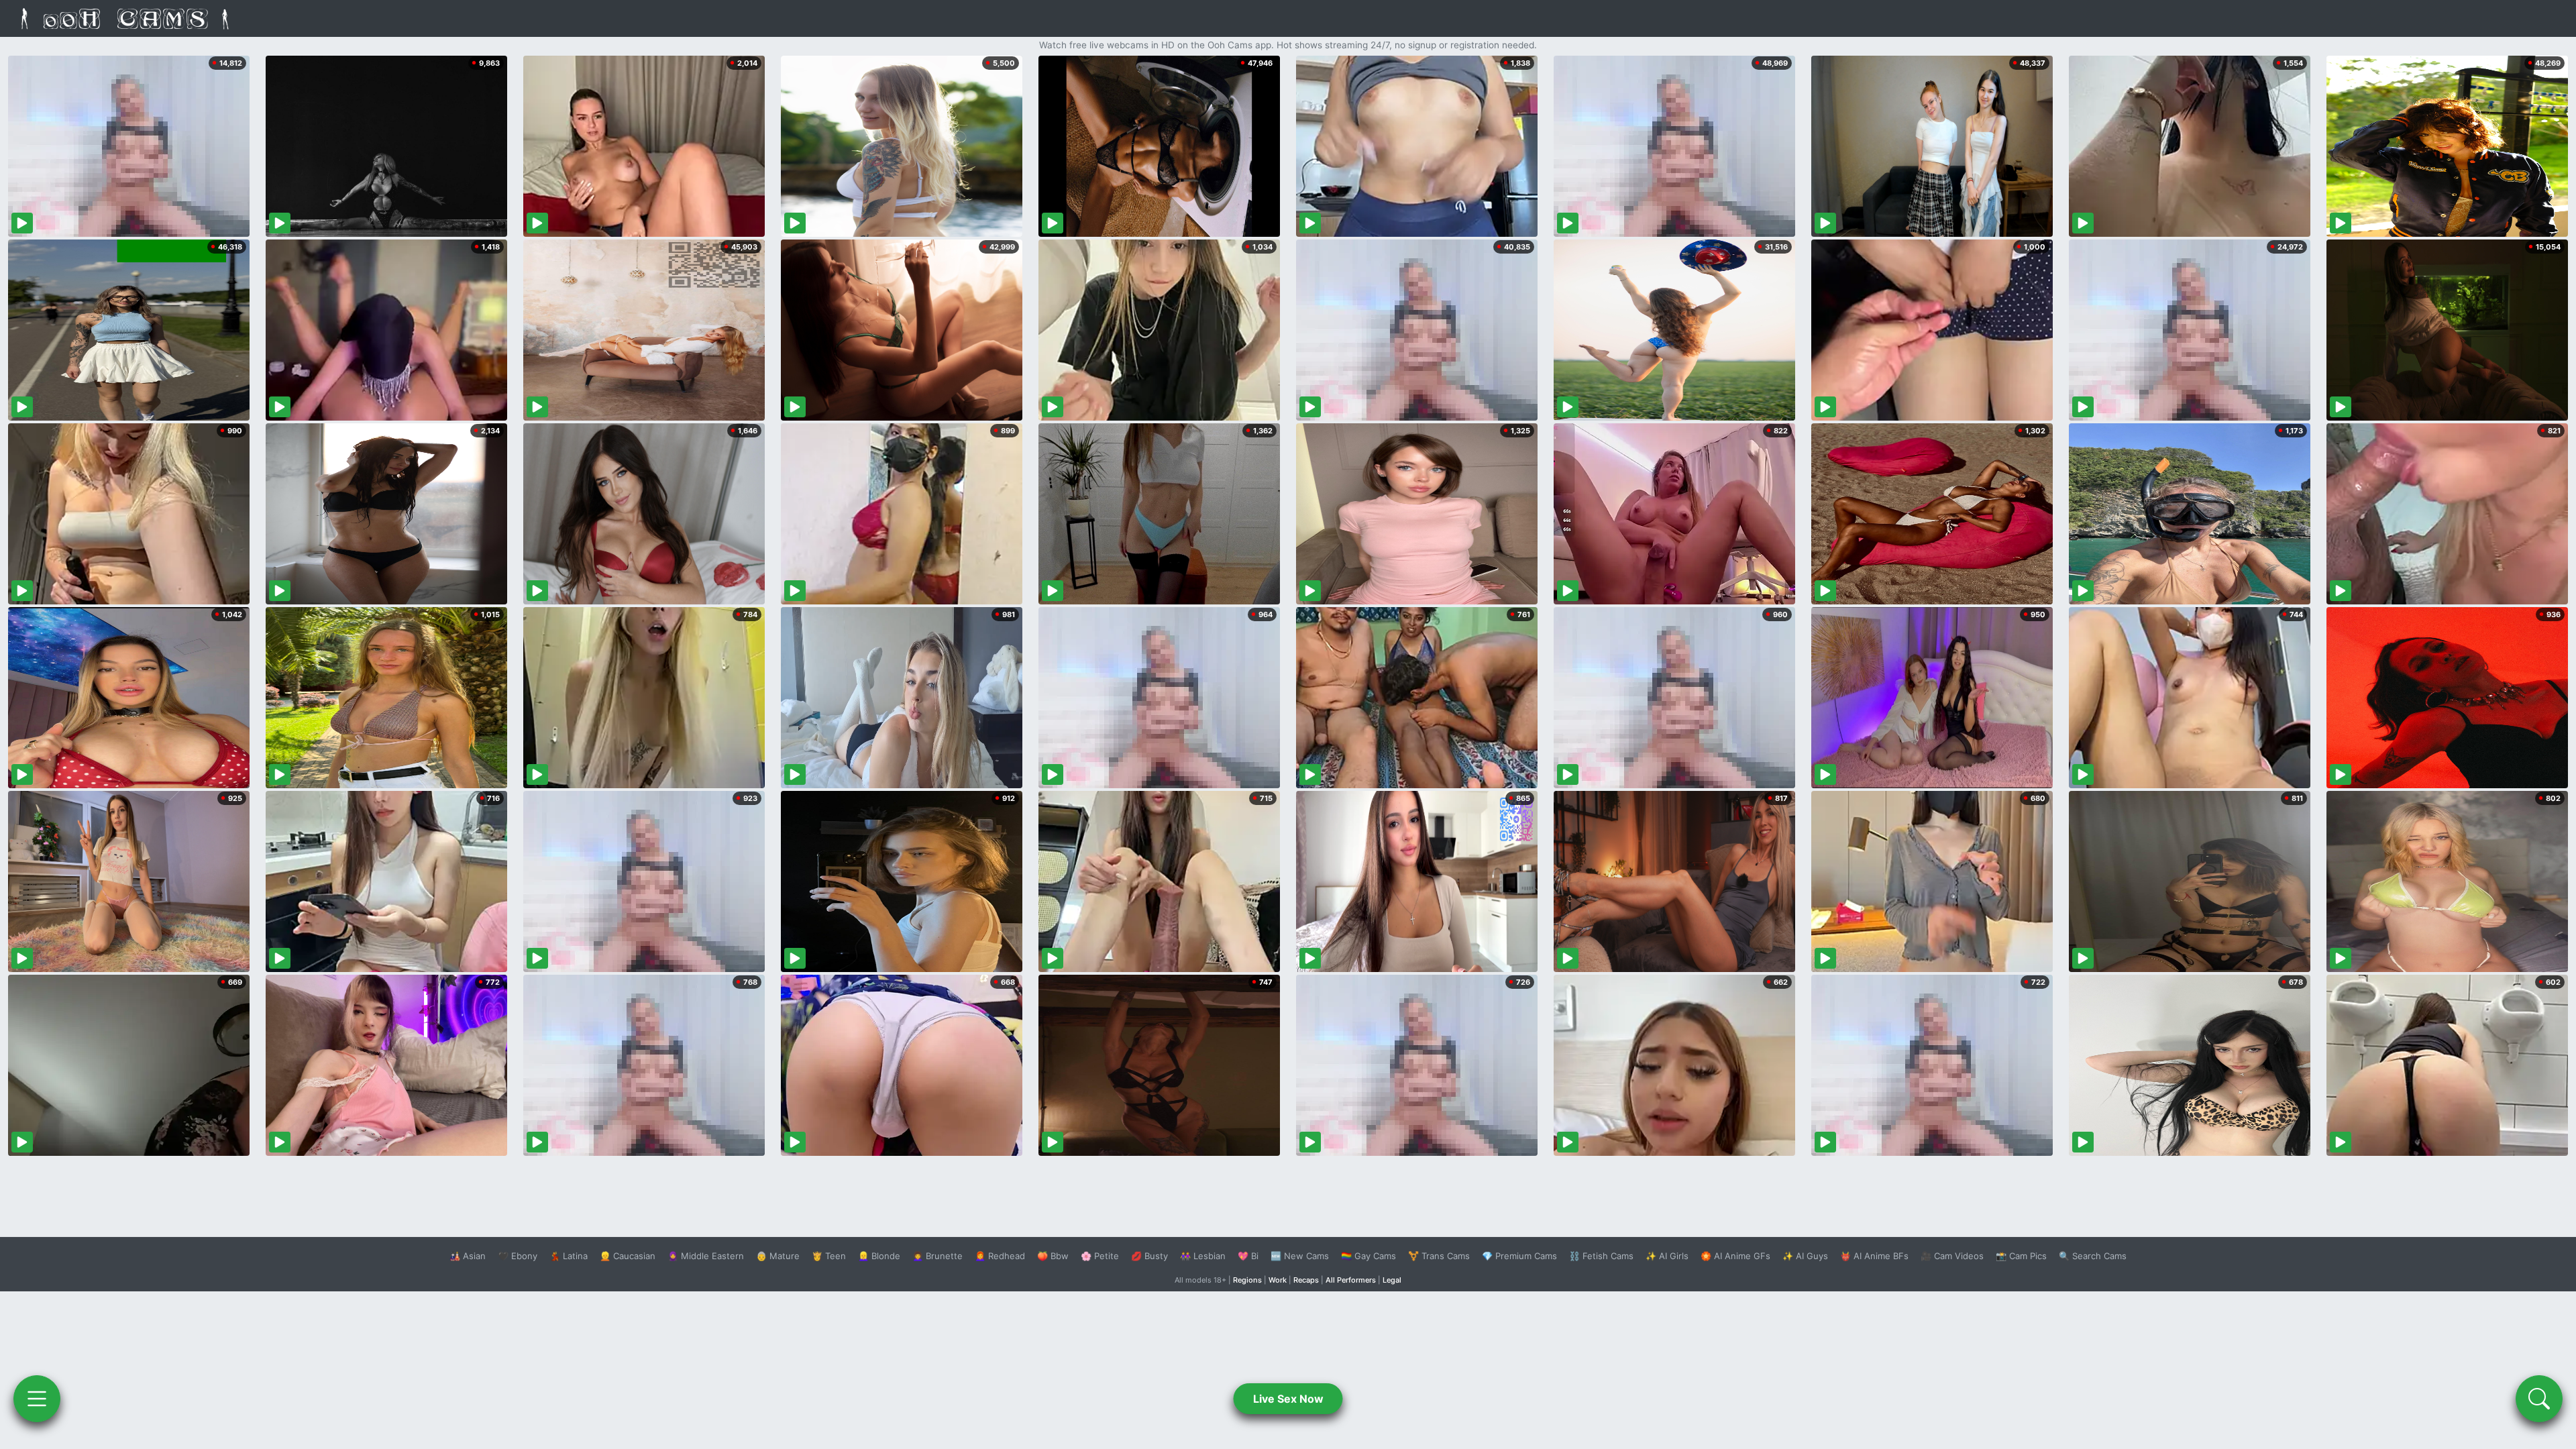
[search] (2539, 1399)
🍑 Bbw (1053, 1256)
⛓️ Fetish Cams (1601, 1256)
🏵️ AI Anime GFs (1735, 1256)
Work (1278, 1280)
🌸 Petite (1100, 1256)
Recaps (1306, 1280)
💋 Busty (1149, 1256)
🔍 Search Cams (2093, 1256)
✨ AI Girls (1667, 1256)
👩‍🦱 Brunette (937, 1256)
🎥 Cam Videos (1952, 1256)
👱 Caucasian (628, 1256)
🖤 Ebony (518, 1256)
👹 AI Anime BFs (1874, 1256)
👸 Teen (829, 1256)
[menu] (37, 1399)
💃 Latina (569, 1256)
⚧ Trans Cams (1439, 1256)
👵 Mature (778, 1256)
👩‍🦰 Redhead (1000, 1256)
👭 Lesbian (1203, 1256)
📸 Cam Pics (2021, 1256)
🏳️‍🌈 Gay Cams (1368, 1256)
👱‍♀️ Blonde (879, 1256)
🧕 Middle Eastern (706, 1256)
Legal (1392, 1280)
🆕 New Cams (1300, 1256)
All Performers (1351, 1280)
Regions (1247, 1280)
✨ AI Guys (1805, 1256)
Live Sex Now (1288, 1399)
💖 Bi (1248, 1256)
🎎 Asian (468, 1256)
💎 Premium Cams (1519, 1256)
